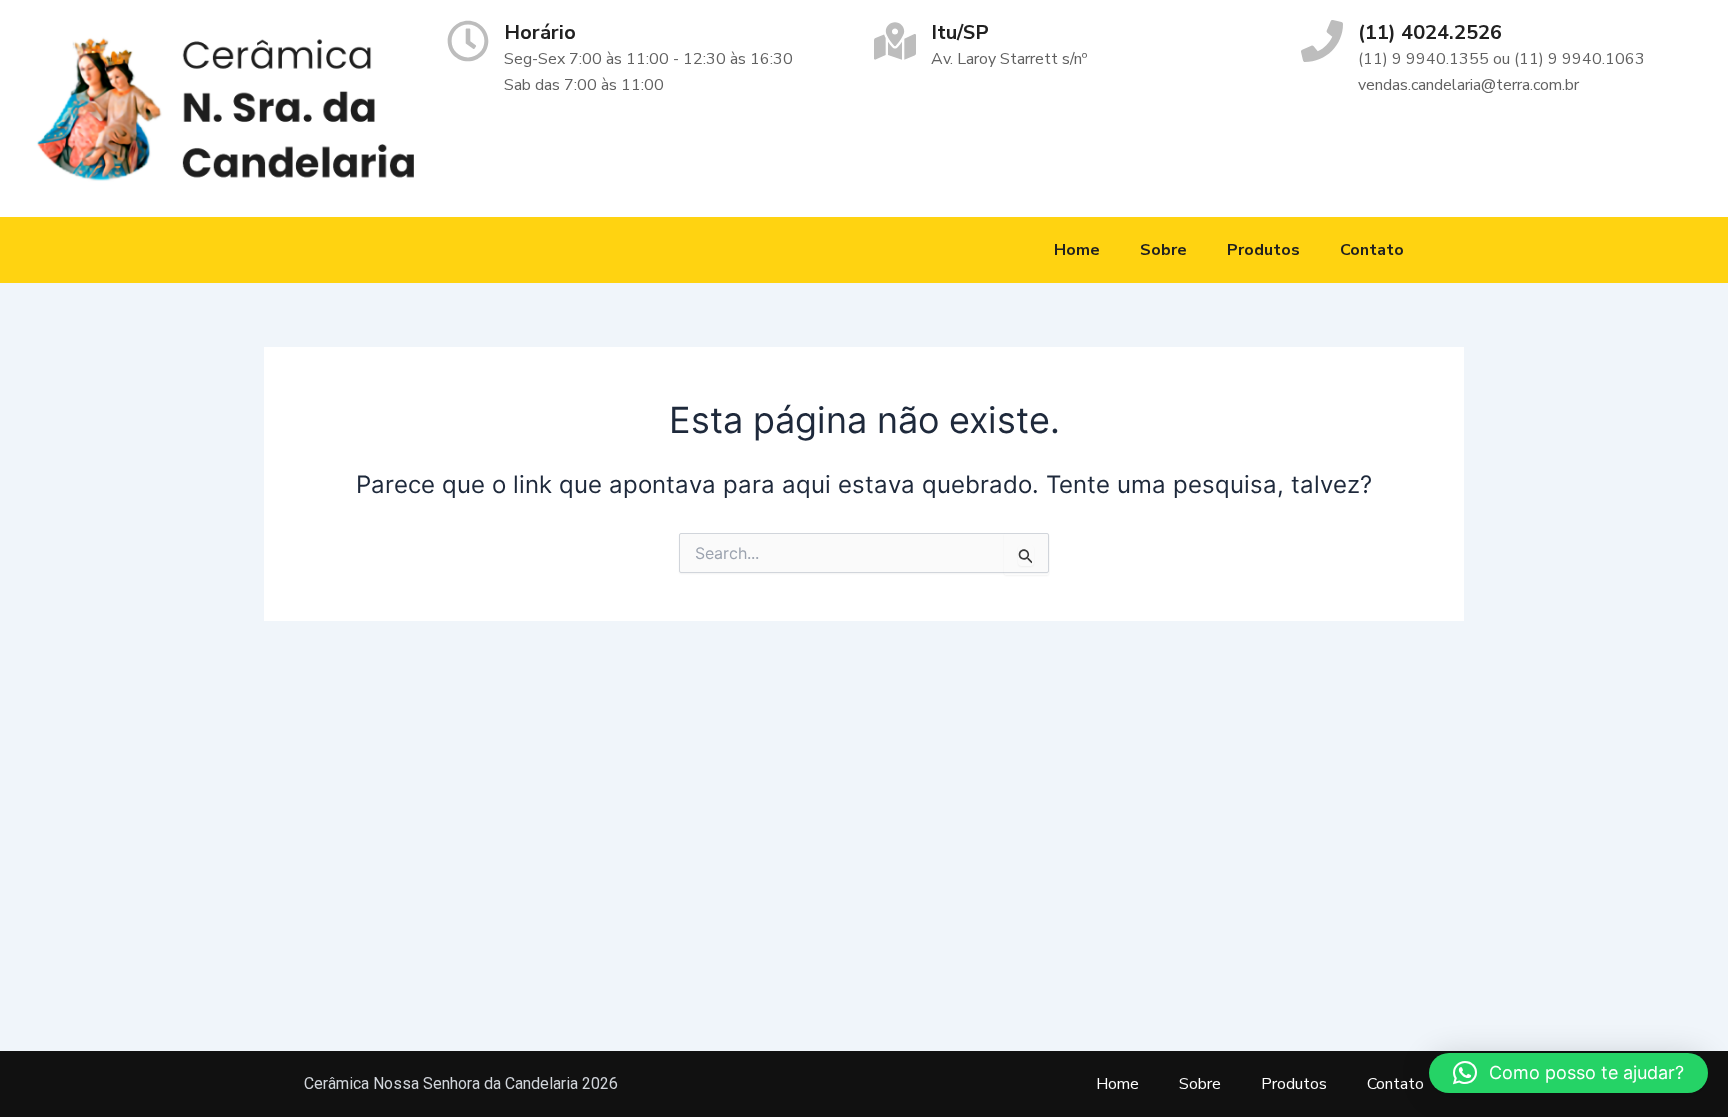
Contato (1372, 250)
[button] (1568, 1073)
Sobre (1163, 250)
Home (1077, 250)
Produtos (1263, 250)
